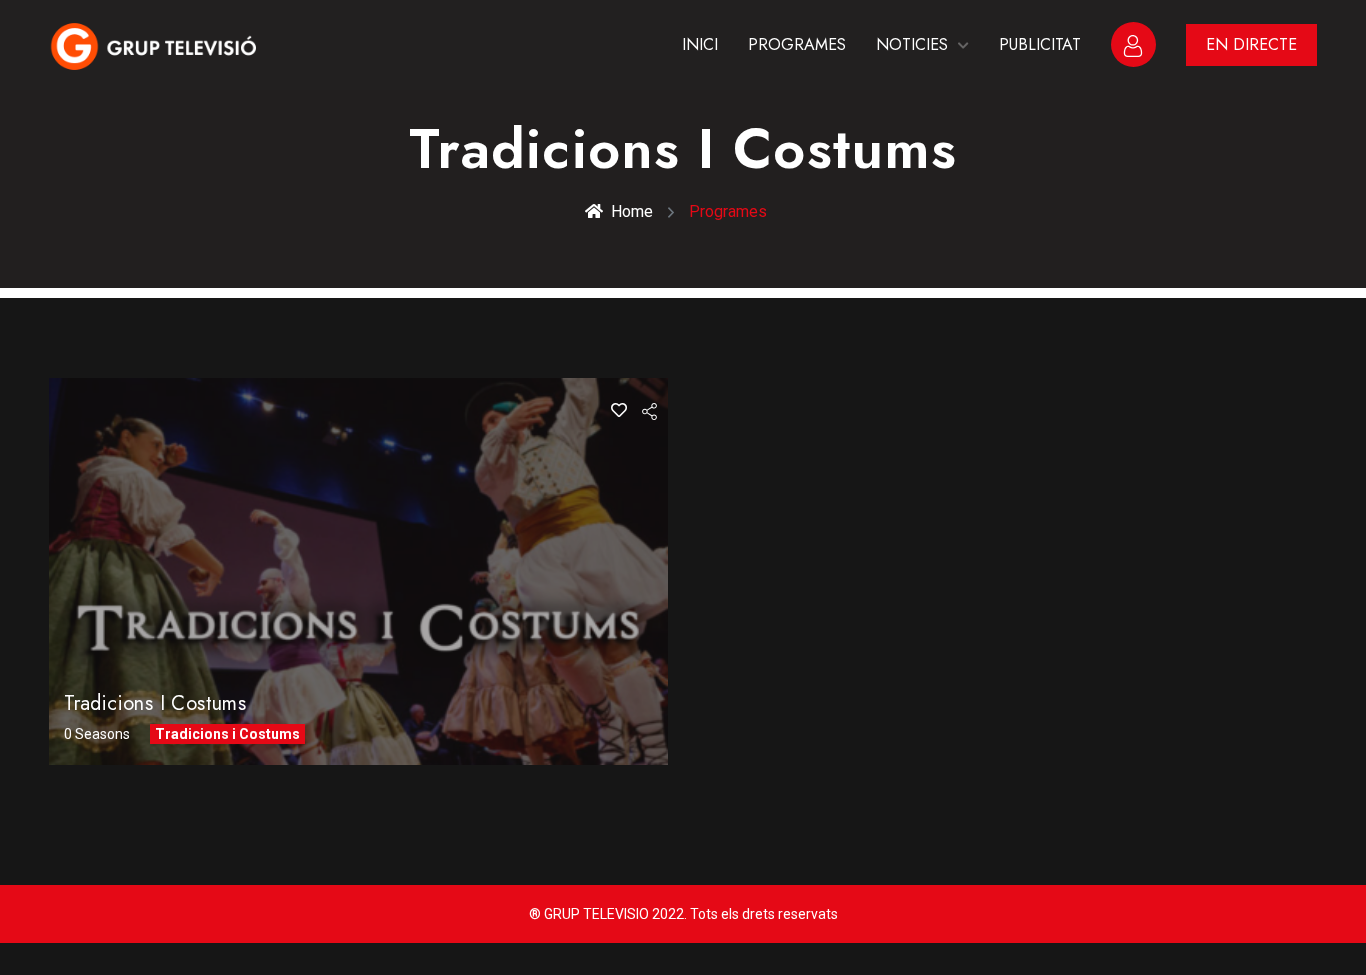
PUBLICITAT (1040, 44)
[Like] (619, 410)
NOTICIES (912, 44)
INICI (700, 44)
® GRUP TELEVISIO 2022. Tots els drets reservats (683, 914)
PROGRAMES (797, 44)
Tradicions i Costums (155, 703)
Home (632, 211)
